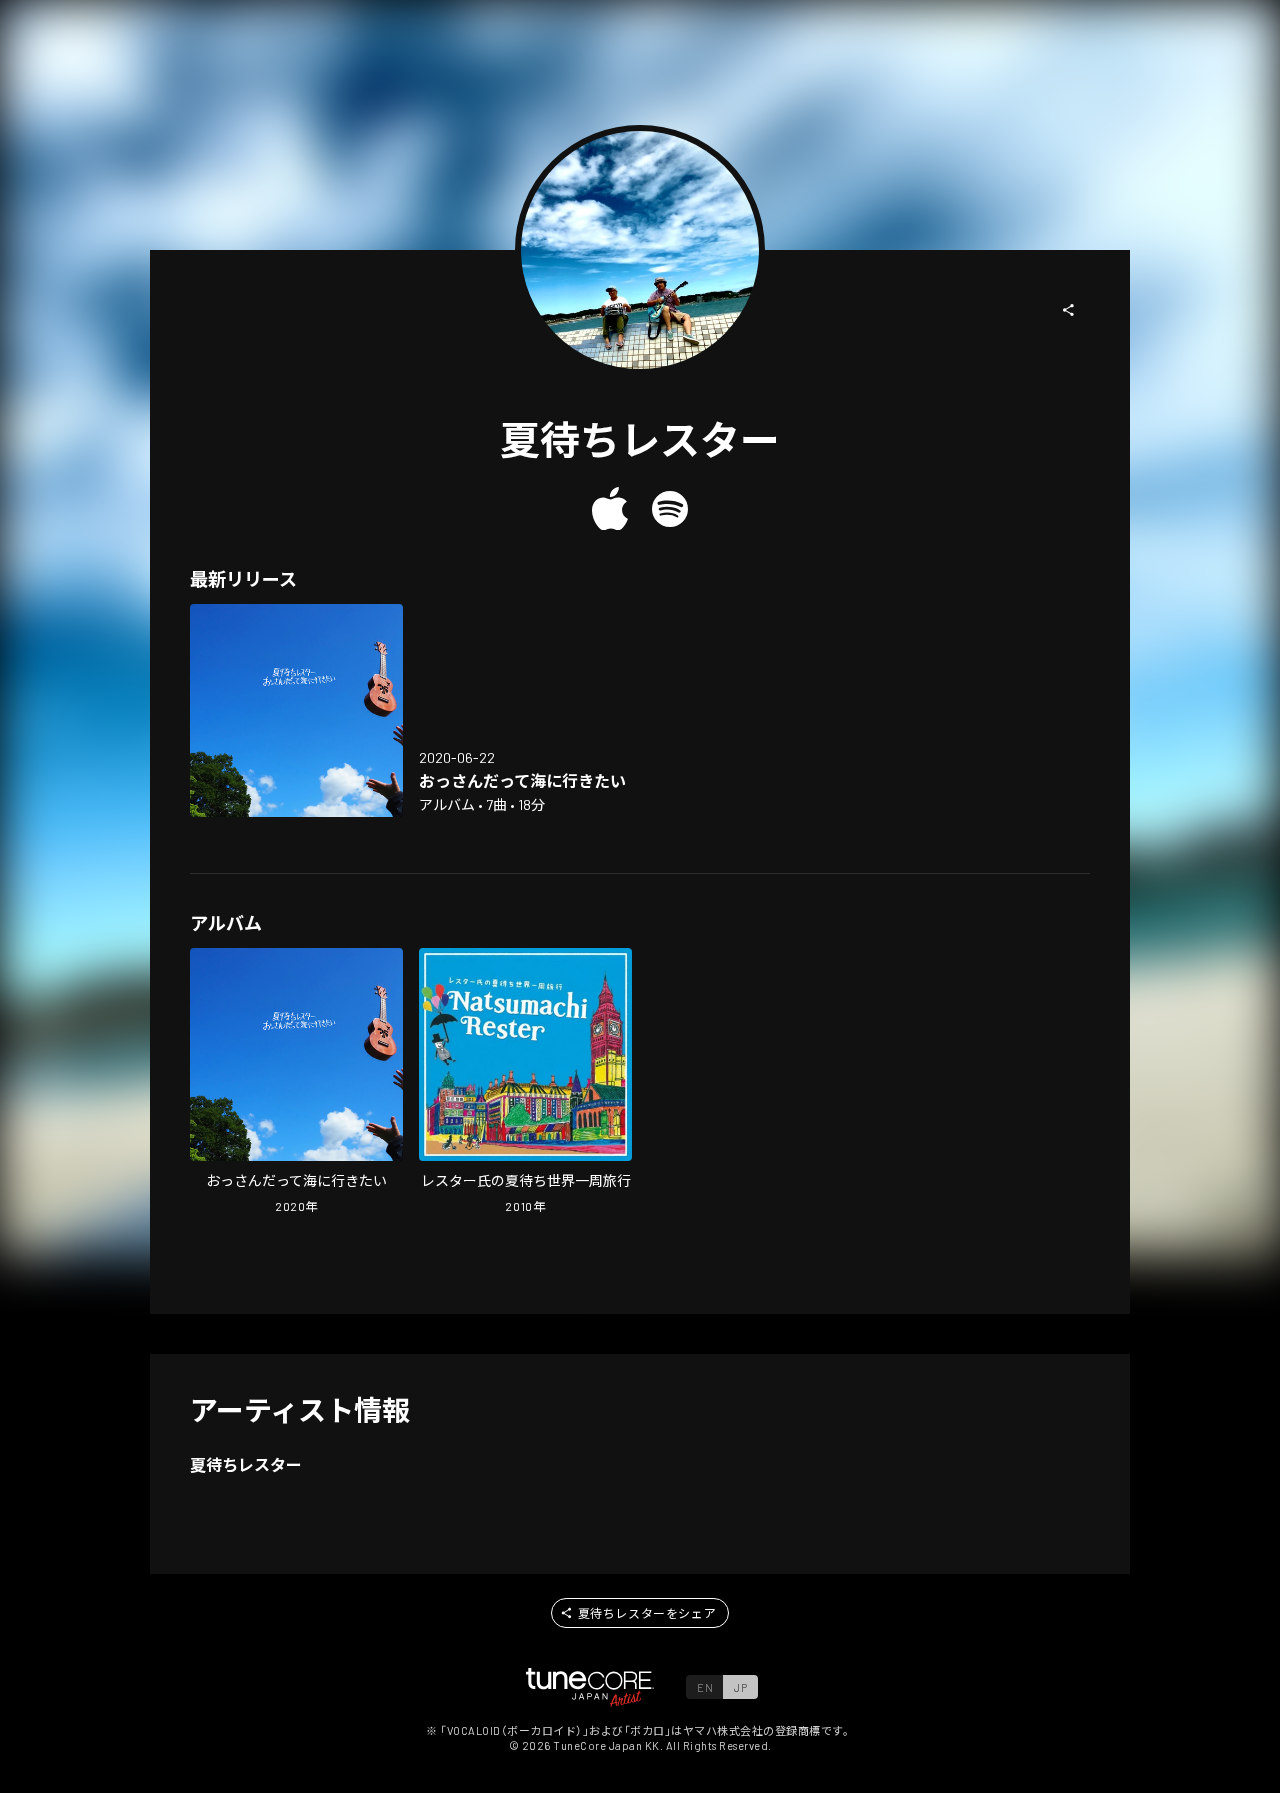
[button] (1069, 310)
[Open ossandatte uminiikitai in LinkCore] (296, 710)
